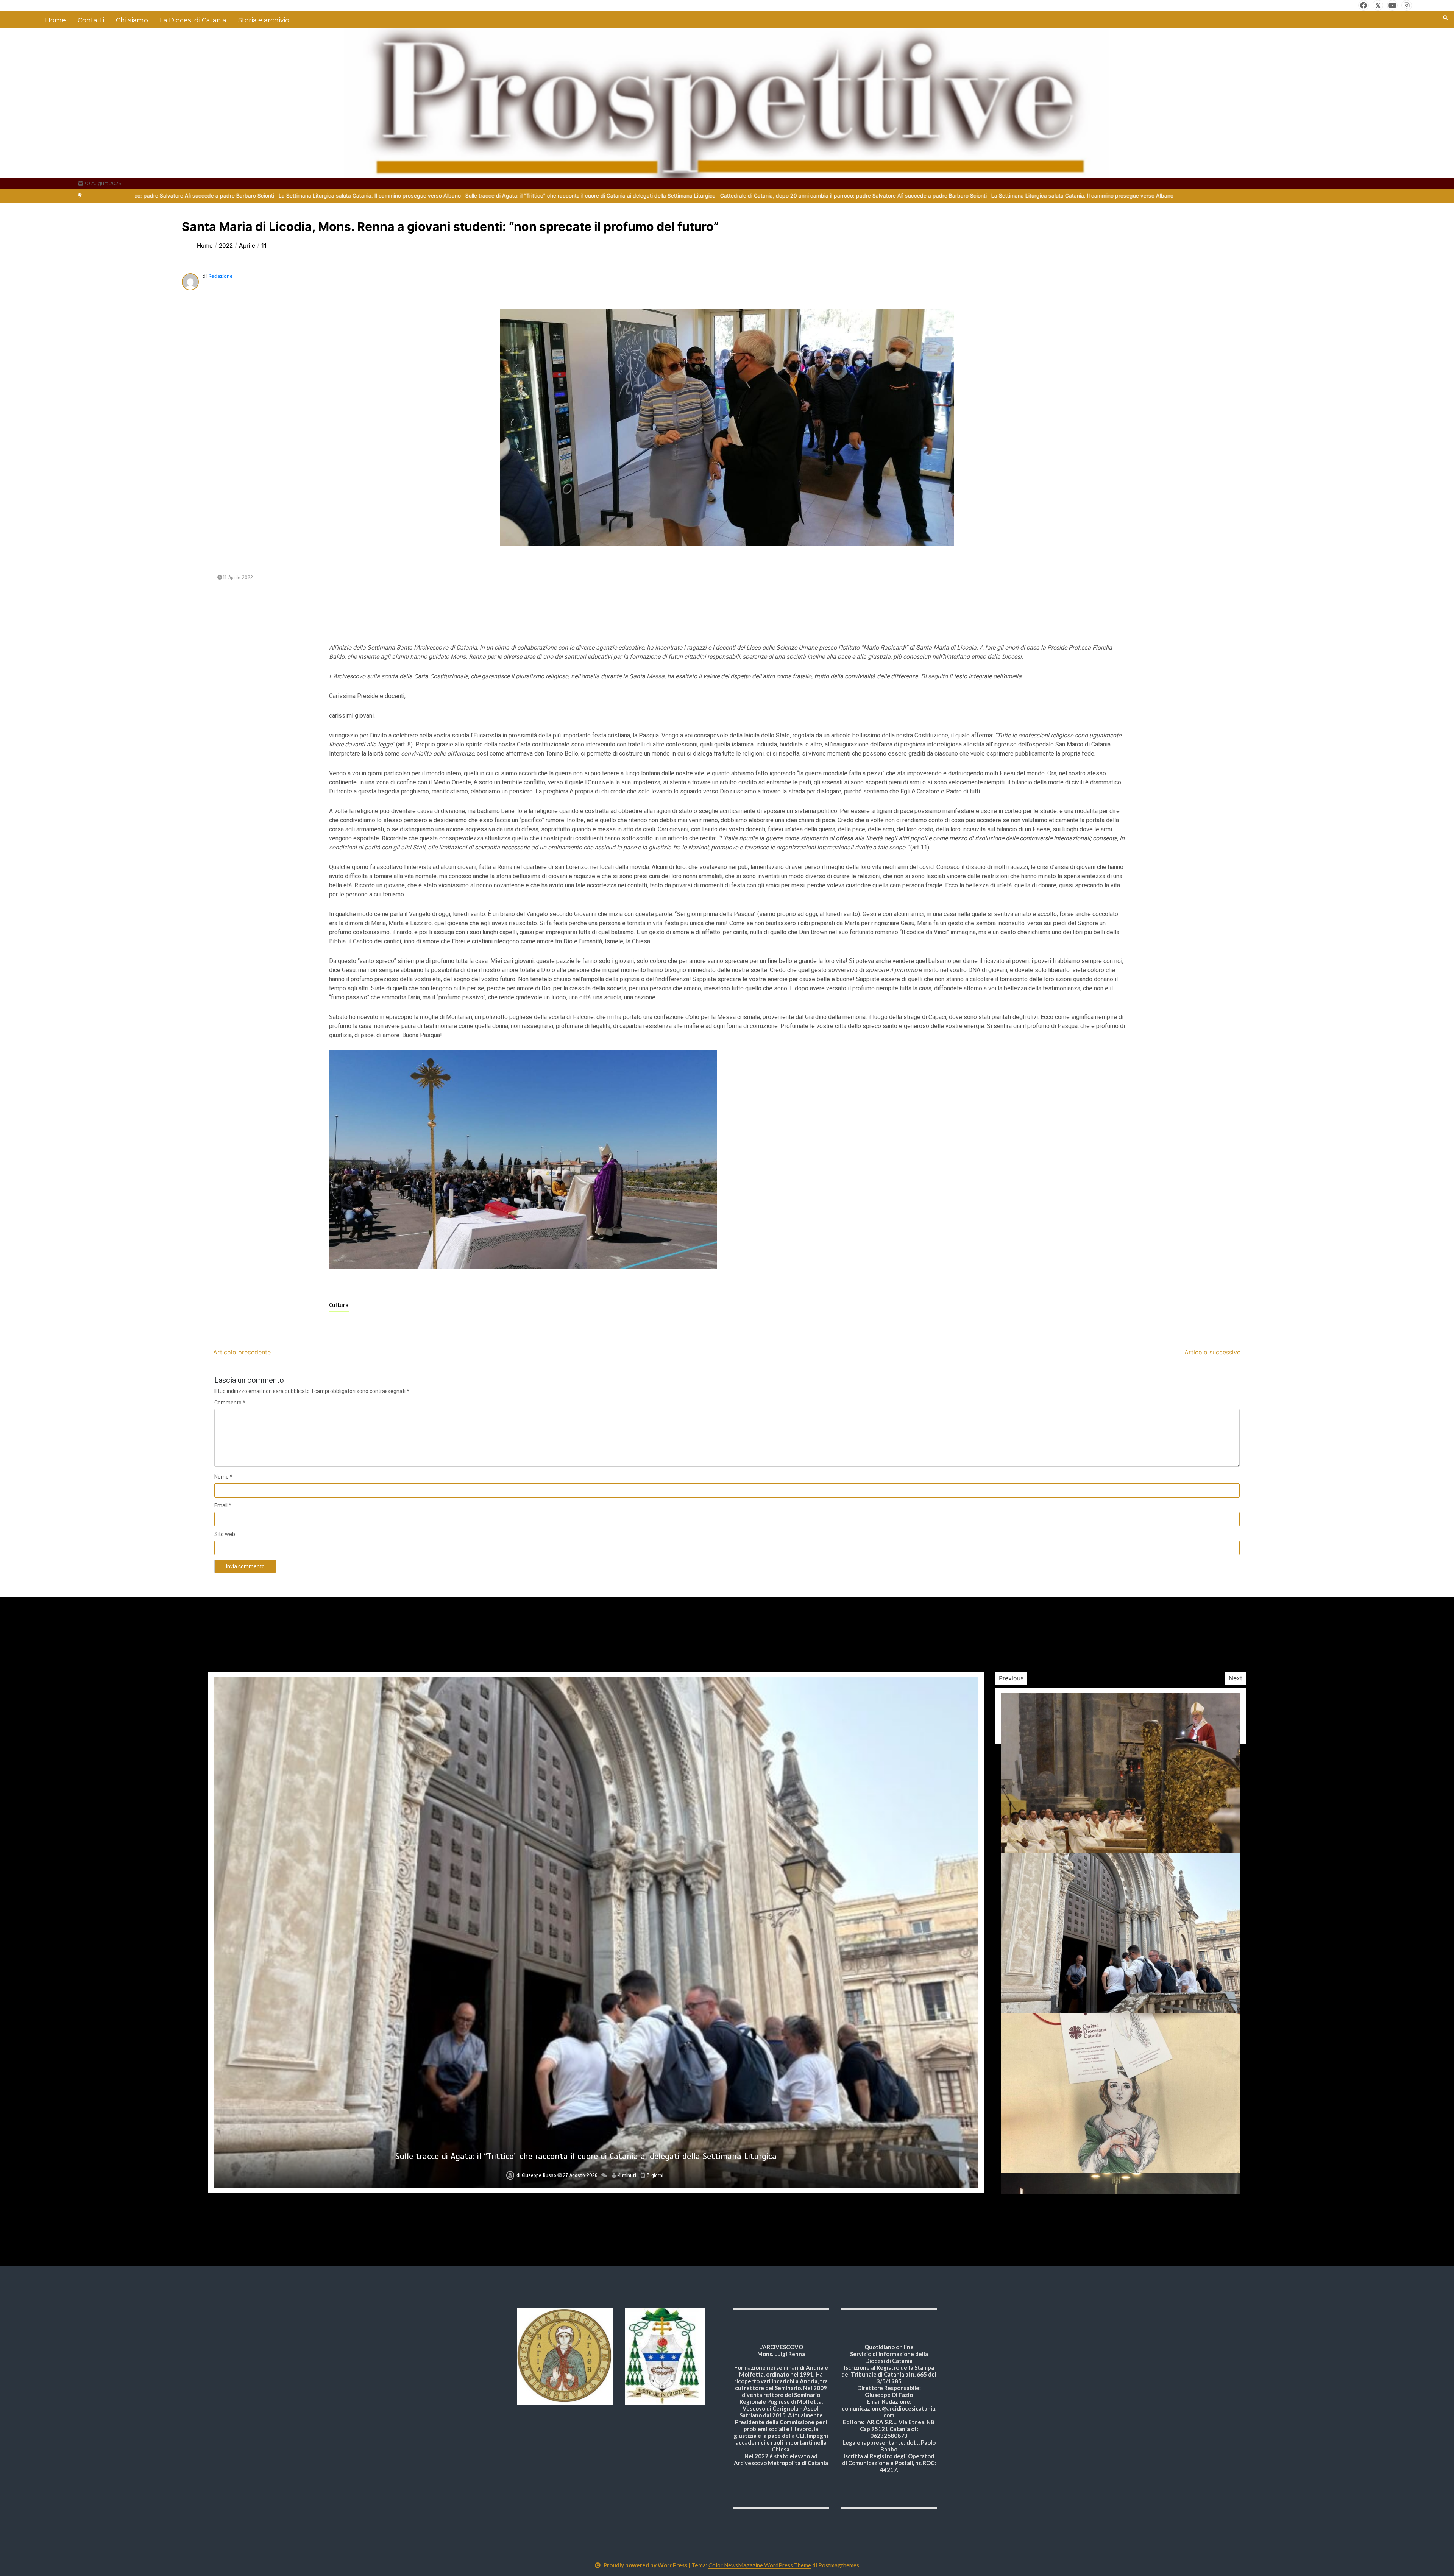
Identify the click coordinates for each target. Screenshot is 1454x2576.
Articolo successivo (1213, 1352)
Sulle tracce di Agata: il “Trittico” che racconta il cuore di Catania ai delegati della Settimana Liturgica (826, 196)
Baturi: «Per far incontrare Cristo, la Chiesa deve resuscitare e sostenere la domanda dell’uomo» (586, 2156)
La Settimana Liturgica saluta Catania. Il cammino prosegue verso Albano (605, 196)
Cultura (339, 1305)
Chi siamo (132, 20)
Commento (230, 1403)
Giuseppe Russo (539, 2175)
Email (223, 1505)
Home (55, 20)
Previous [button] (1011, 1678)
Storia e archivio (264, 20)
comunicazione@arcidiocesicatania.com (889, 2412)
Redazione (221, 276)
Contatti (91, 20)
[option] (376, 196)
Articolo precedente (242, 1352)
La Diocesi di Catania (193, 20)
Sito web (225, 1534)
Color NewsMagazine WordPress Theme (760, 2565)
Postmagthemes (839, 2565)
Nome (223, 1477)
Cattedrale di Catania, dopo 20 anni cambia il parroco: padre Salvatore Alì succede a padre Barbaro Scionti (376, 196)
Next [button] (1236, 1678)
